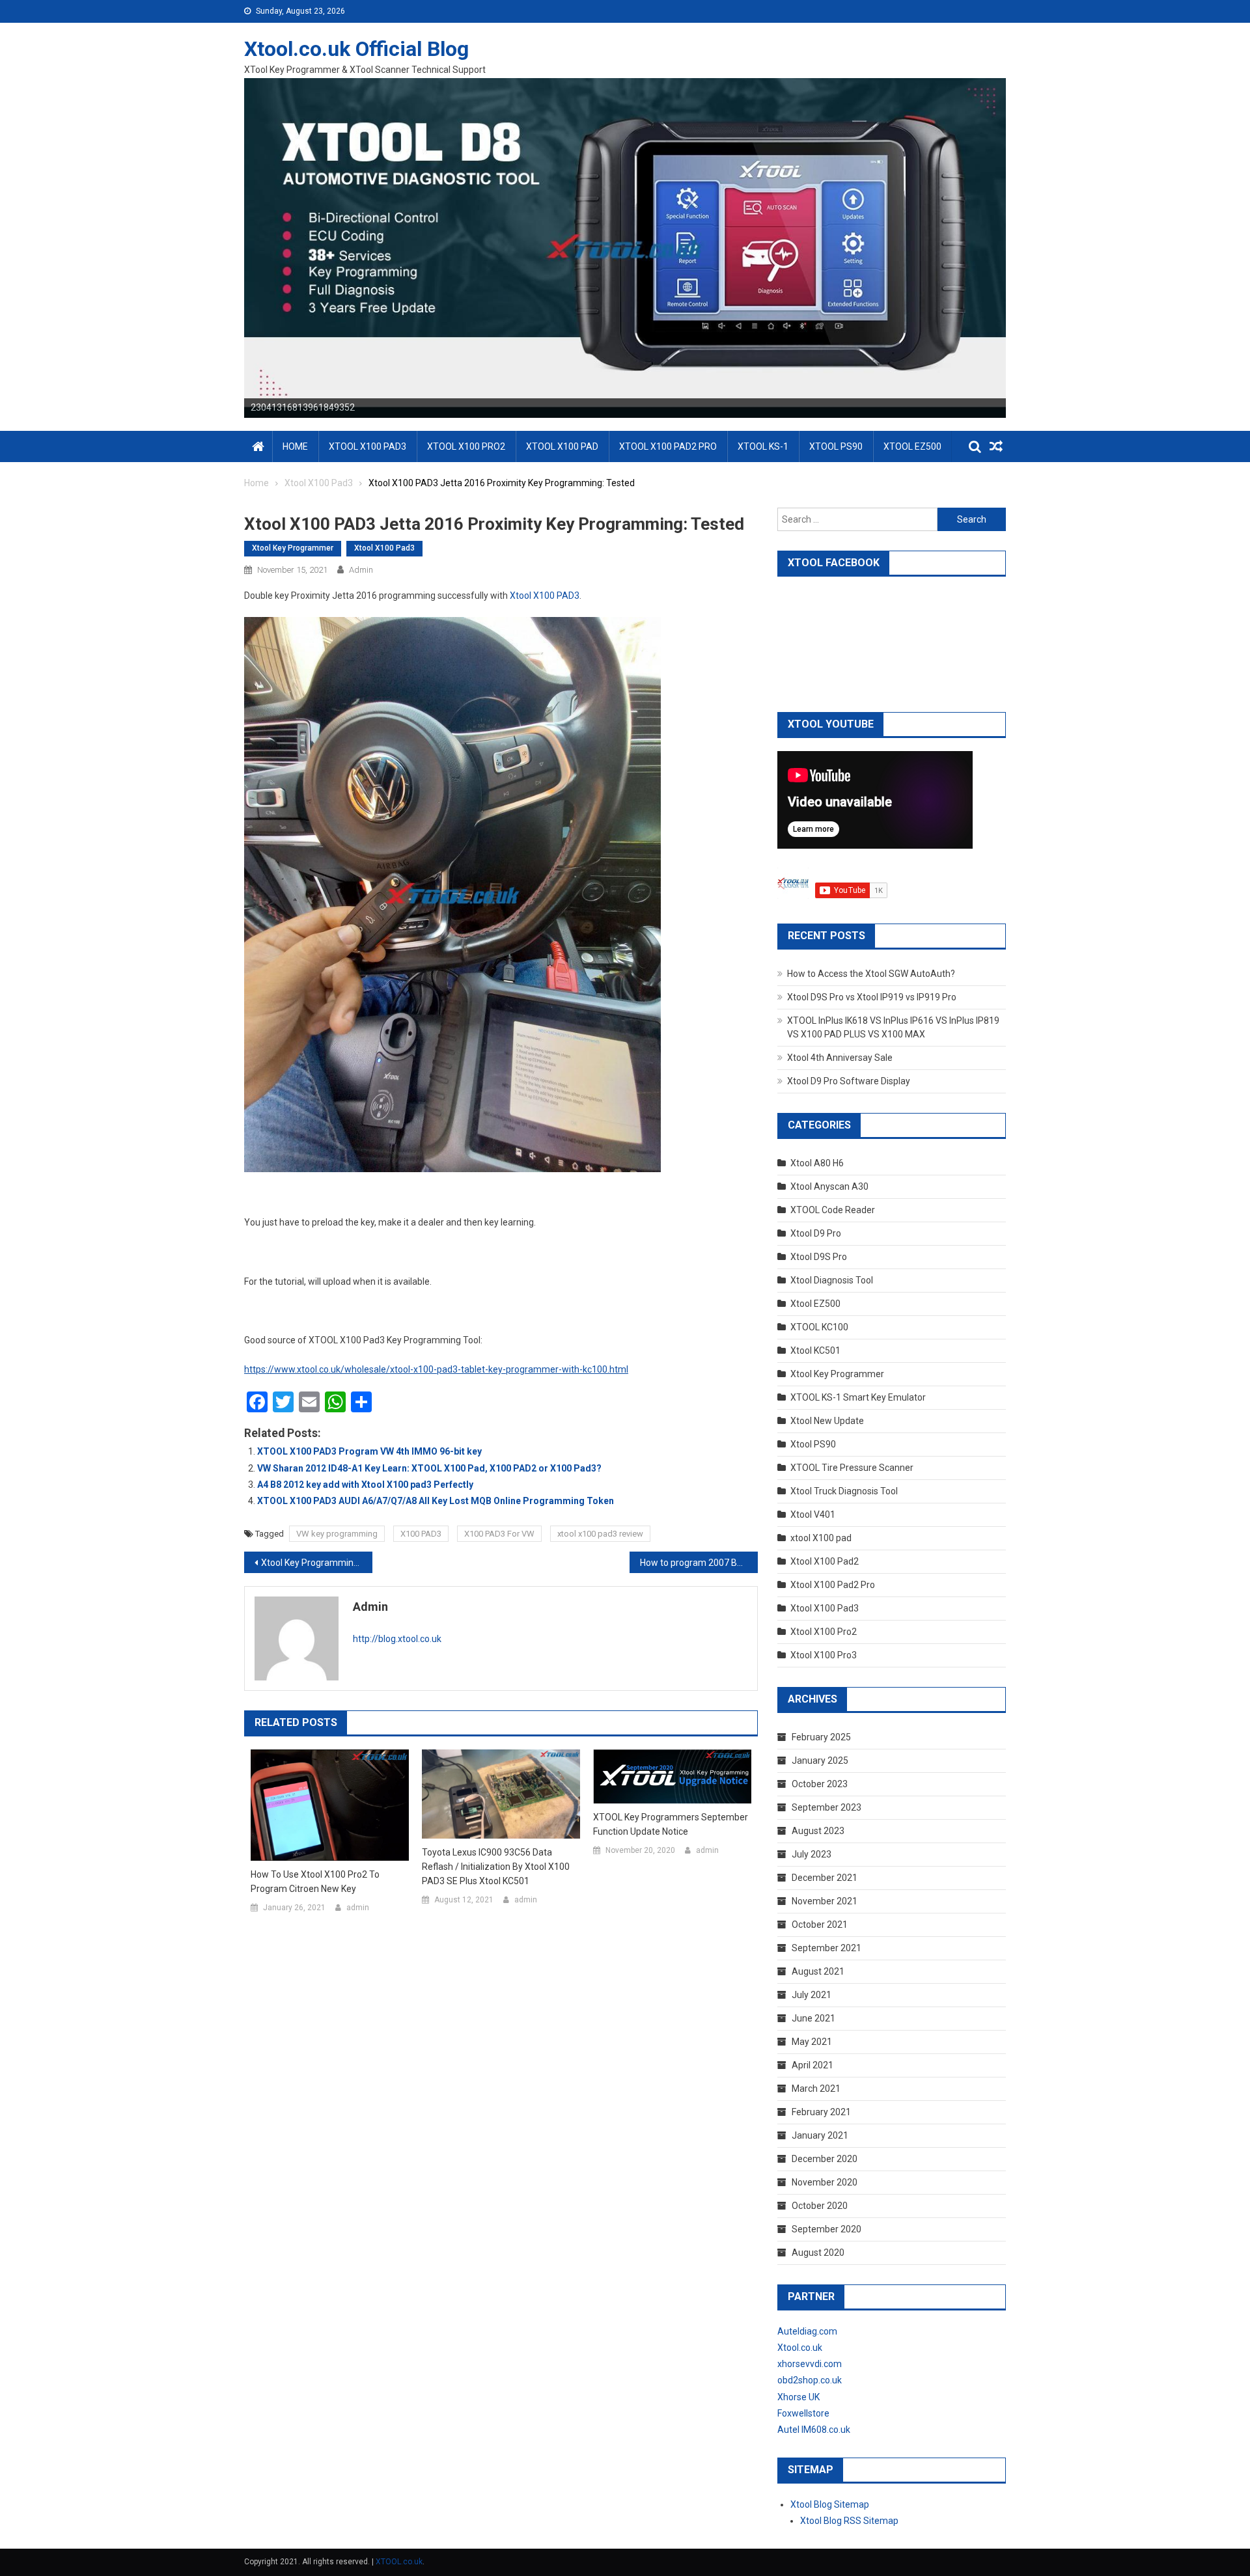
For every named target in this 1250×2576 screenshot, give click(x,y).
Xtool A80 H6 (817, 1163)
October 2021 (820, 1925)
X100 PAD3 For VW (499, 1534)
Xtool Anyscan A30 (829, 1186)
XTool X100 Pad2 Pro (668, 446)
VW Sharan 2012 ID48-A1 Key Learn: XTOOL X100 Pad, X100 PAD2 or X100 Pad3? (429, 1468)
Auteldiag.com (807, 2331)
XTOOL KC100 (819, 1327)
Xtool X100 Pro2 (824, 1632)
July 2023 (812, 1854)
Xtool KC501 (815, 1350)
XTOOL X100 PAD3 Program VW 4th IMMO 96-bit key (369, 1451)
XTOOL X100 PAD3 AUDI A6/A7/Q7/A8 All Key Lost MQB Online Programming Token (436, 1501)
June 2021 (813, 2018)
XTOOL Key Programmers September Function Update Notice (671, 1824)
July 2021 (812, 1995)
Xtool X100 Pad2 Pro (833, 1585)
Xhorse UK (799, 2397)
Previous (221, 245)
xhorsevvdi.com (810, 2364)
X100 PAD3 (421, 1534)
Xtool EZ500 (815, 1304)
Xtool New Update (827, 1421)
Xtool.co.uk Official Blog (356, 49)
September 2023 (826, 1807)
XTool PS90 (836, 446)
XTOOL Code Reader (833, 1210)
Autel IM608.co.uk (814, 2430)
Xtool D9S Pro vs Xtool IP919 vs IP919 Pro (872, 997)
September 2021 (826, 1948)
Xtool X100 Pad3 (384, 548)
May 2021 (812, 2042)
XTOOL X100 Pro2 (466, 446)
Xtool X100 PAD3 (545, 596)
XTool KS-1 (763, 446)
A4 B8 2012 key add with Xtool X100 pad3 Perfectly (365, 1485)
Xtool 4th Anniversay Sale (840, 1058)
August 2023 (818, 1831)
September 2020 (826, 2229)
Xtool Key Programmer (293, 548)
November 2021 (825, 1901)
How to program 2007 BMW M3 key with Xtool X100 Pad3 (699, 1563)
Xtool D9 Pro (816, 1233)
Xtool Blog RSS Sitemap (849, 2521)
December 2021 (825, 1878)
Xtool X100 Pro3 (824, 1655)
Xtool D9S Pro (819, 1257)
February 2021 (821, 2112)
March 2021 (816, 2089)
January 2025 (820, 1761)
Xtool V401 (813, 1514)
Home (295, 446)
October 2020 (820, 2206)
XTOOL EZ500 (912, 446)
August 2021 (818, 1971)
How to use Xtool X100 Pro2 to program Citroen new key (315, 1882)
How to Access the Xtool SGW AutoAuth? (871, 974)
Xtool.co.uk (800, 2348)
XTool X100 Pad (562, 446)
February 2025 (821, 1737)
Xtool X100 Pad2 (825, 1561)
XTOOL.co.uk (399, 2562)
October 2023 (820, 1784)
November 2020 (825, 2182)
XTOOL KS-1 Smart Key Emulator (858, 1397)
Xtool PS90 (813, 1444)
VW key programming (337, 1534)
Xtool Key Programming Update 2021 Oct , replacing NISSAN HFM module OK (317, 1563)
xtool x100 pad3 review (600, 1534)
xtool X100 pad (821, 1538)
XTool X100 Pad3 (368, 446)
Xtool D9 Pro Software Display (849, 1081)
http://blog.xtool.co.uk (397, 1639)
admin (361, 570)
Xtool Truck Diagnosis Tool (844, 1491)
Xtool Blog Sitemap (830, 2504)
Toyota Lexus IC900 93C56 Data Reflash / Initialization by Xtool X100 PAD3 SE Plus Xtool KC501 (496, 1867)
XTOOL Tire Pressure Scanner (852, 1468)
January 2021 (820, 2135)
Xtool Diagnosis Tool (832, 1280)
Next (1029, 245)
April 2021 (812, 2065)
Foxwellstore (803, 2413)
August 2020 (818, 2253)
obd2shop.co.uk (810, 2380)
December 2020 (825, 2159)
